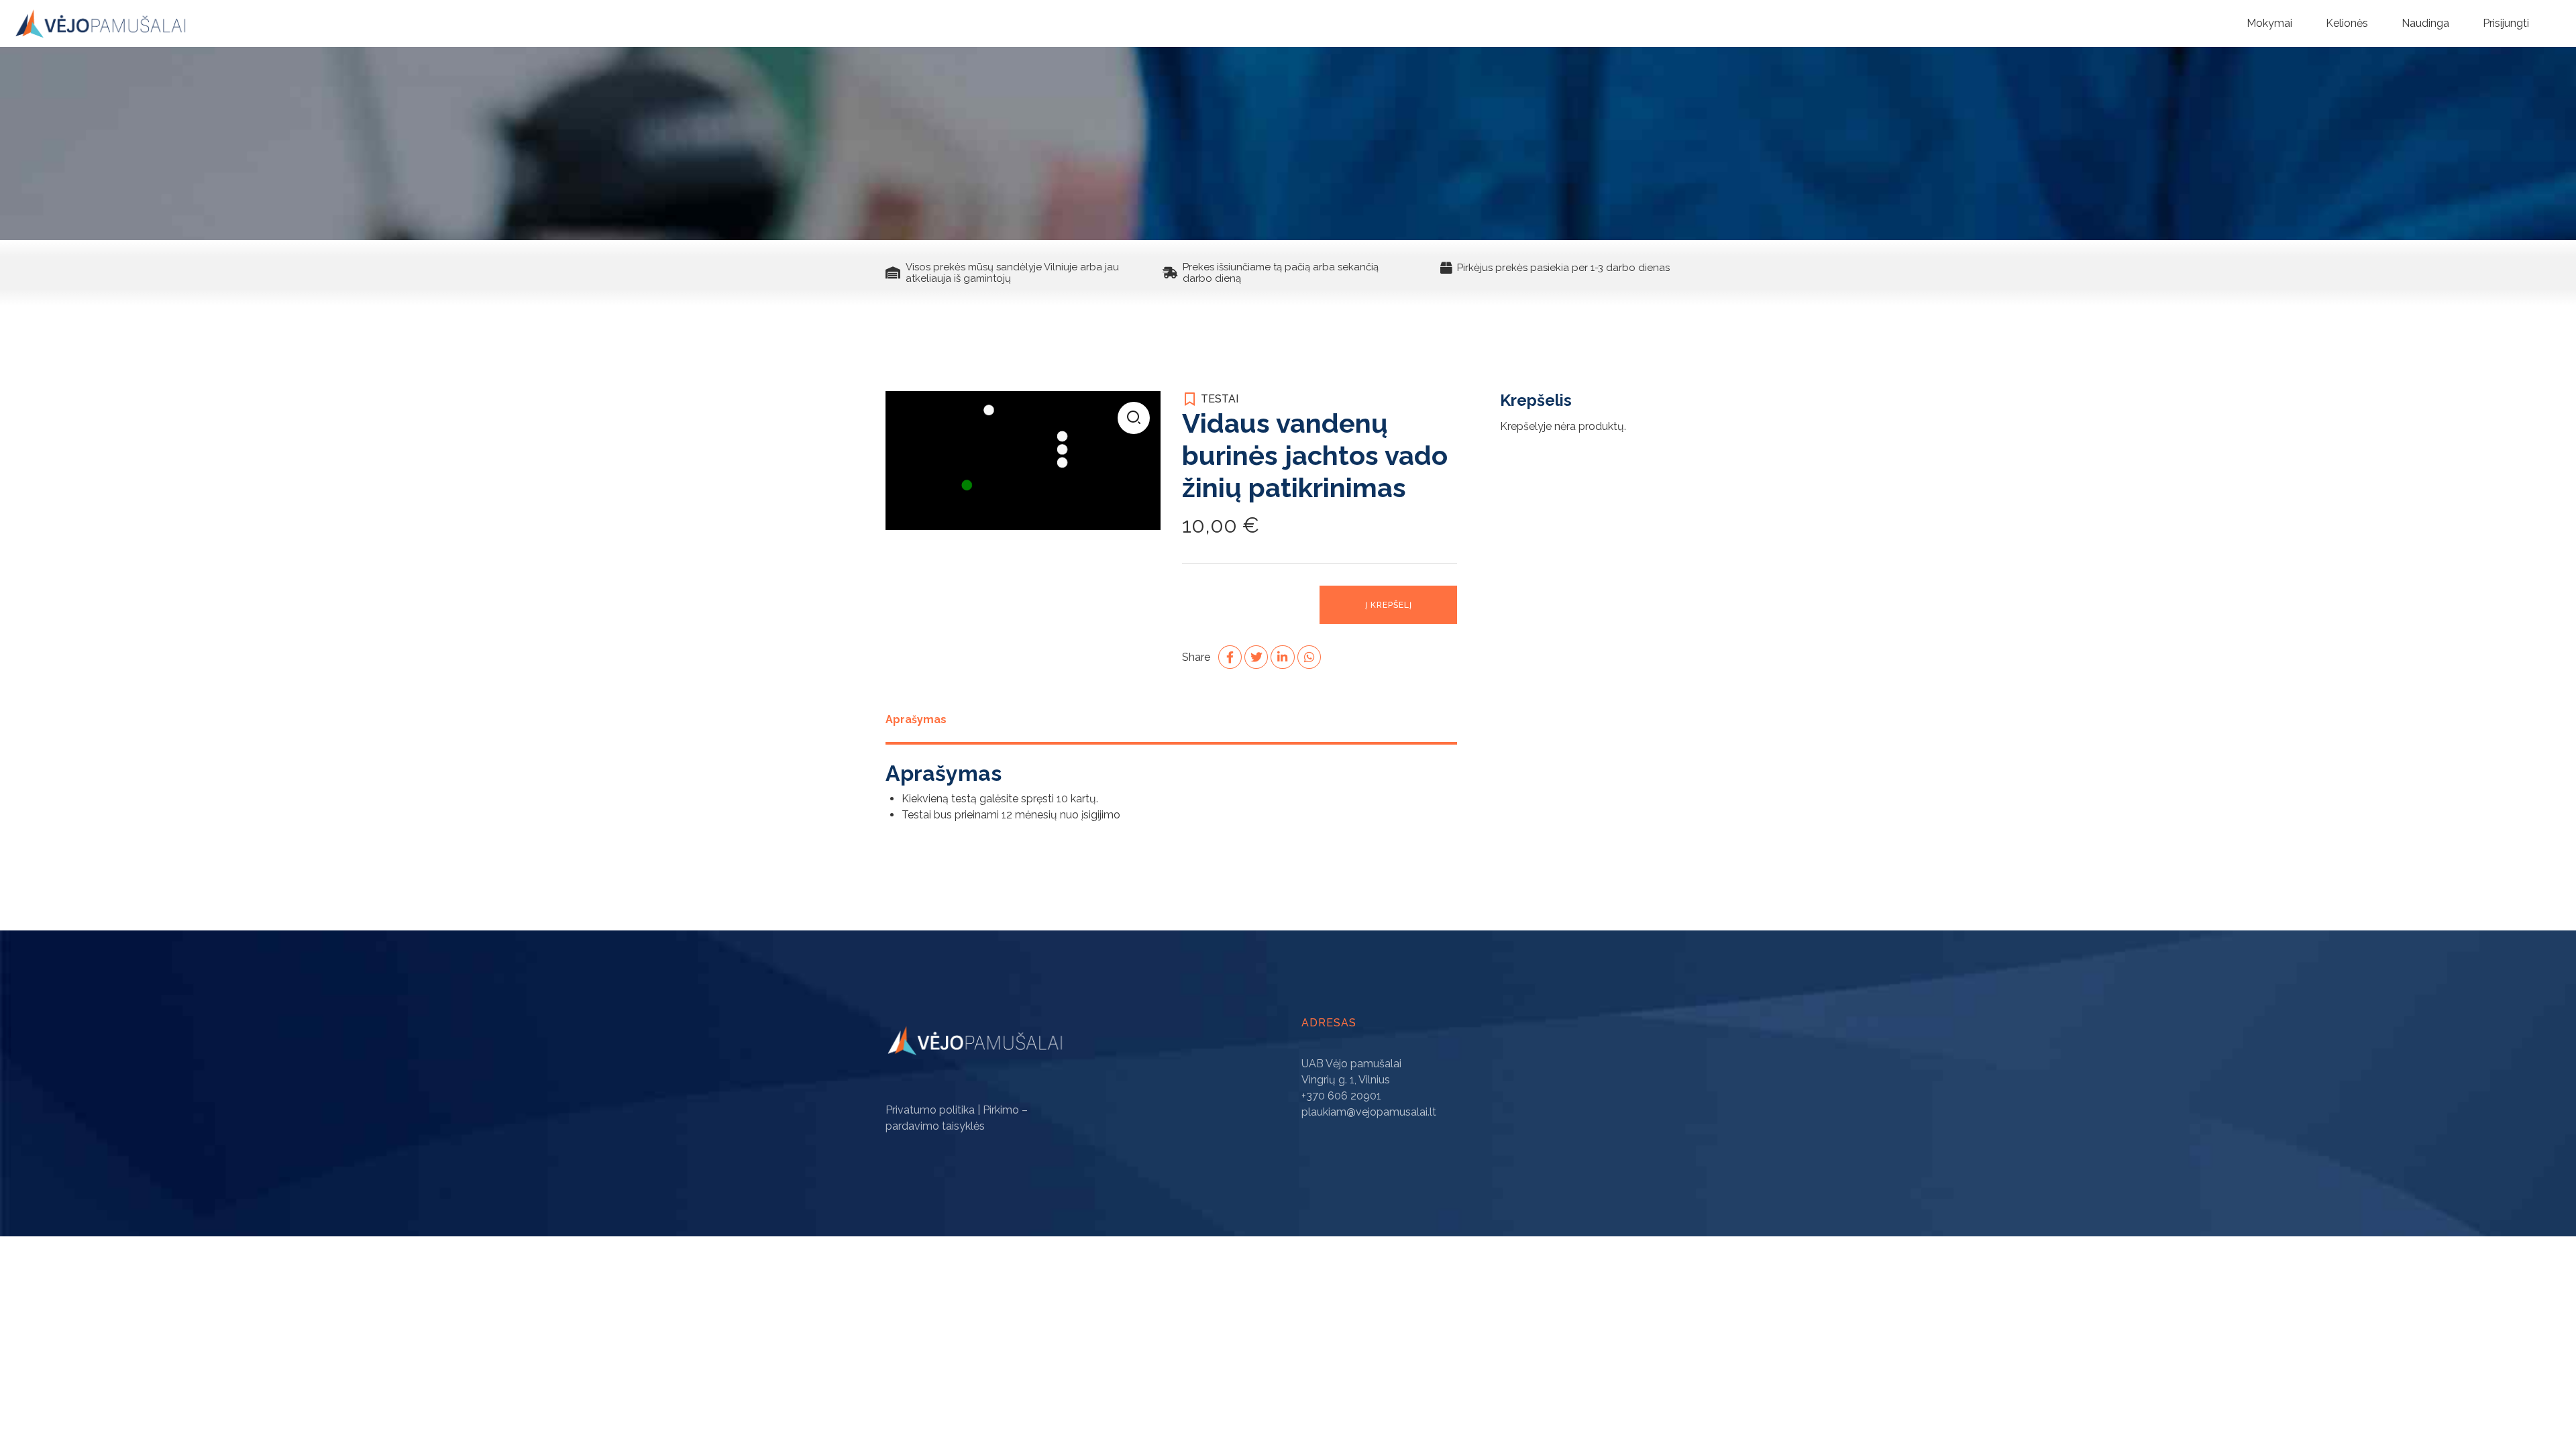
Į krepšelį (1389, 605)
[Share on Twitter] (1256, 657)
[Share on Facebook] (1230, 657)
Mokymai (2269, 23)
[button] (1134, 418)
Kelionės (2347, 23)
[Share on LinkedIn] (1282, 657)
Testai (1220, 399)
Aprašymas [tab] (916, 719)
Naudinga (2425, 23)
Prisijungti (2506, 23)
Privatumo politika (930, 1110)
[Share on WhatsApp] (1309, 657)
